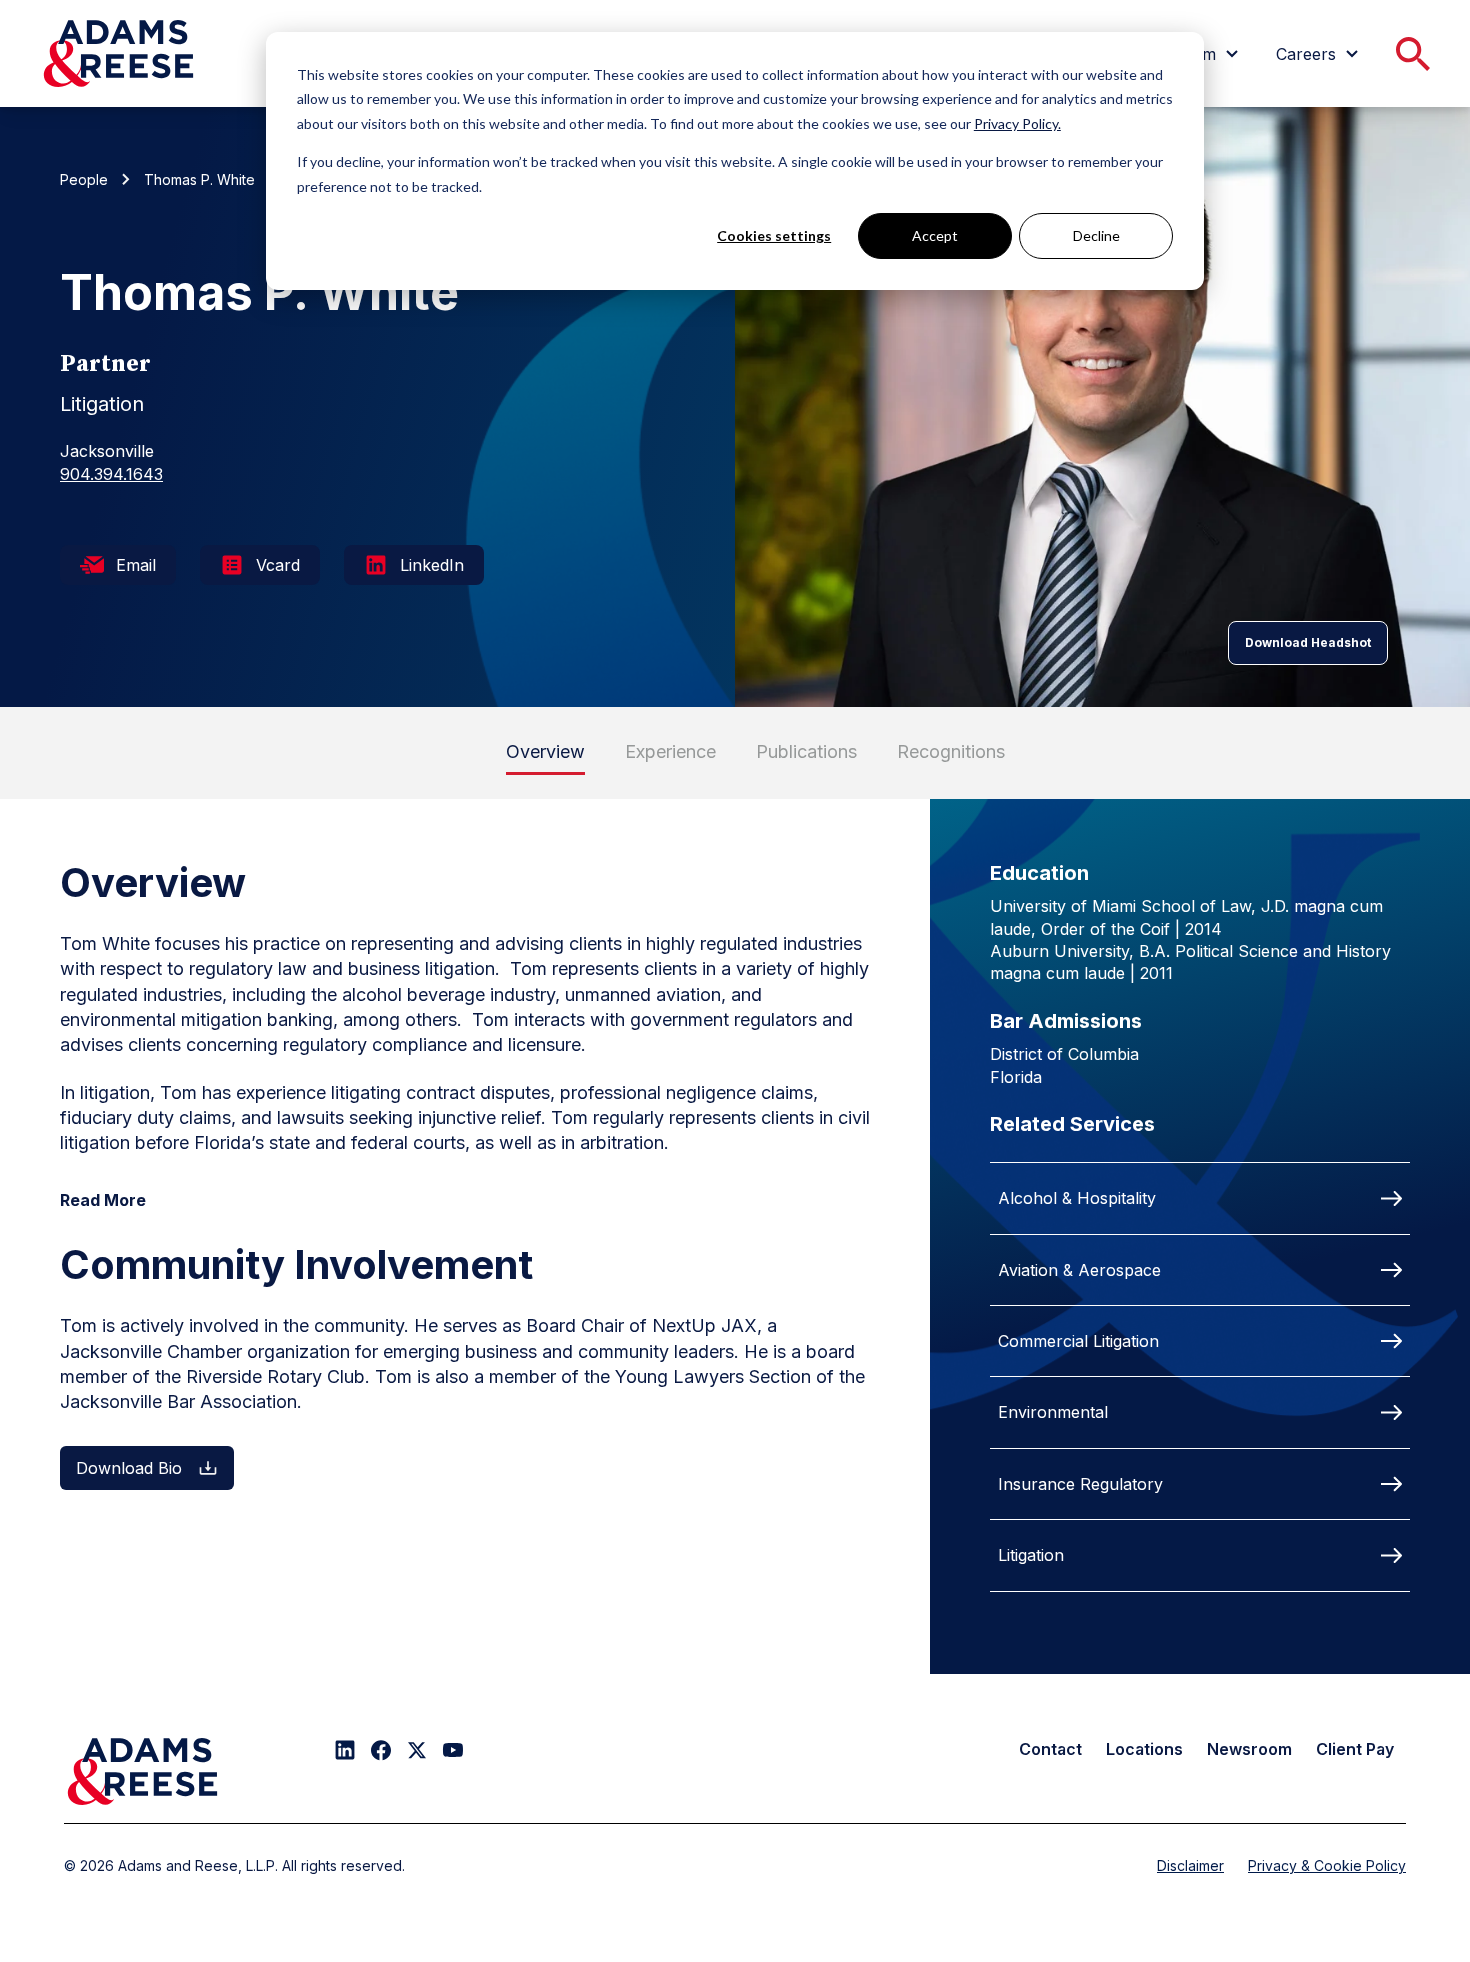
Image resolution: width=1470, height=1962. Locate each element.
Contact (1050, 1749)
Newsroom (1249, 1749)
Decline (1096, 235)
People (84, 179)
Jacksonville (107, 451)
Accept (935, 235)
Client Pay (1355, 1749)
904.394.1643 (111, 474)
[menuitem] (1320, 54)
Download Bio (129, 1468)
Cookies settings (774, 235)
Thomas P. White (199, 179)
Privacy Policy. (1017, 123)
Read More (103, 1200)
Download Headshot (1308, 642)
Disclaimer (1190, 1865)
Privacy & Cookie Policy (1327, 1865)
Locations (1144, 1749)
